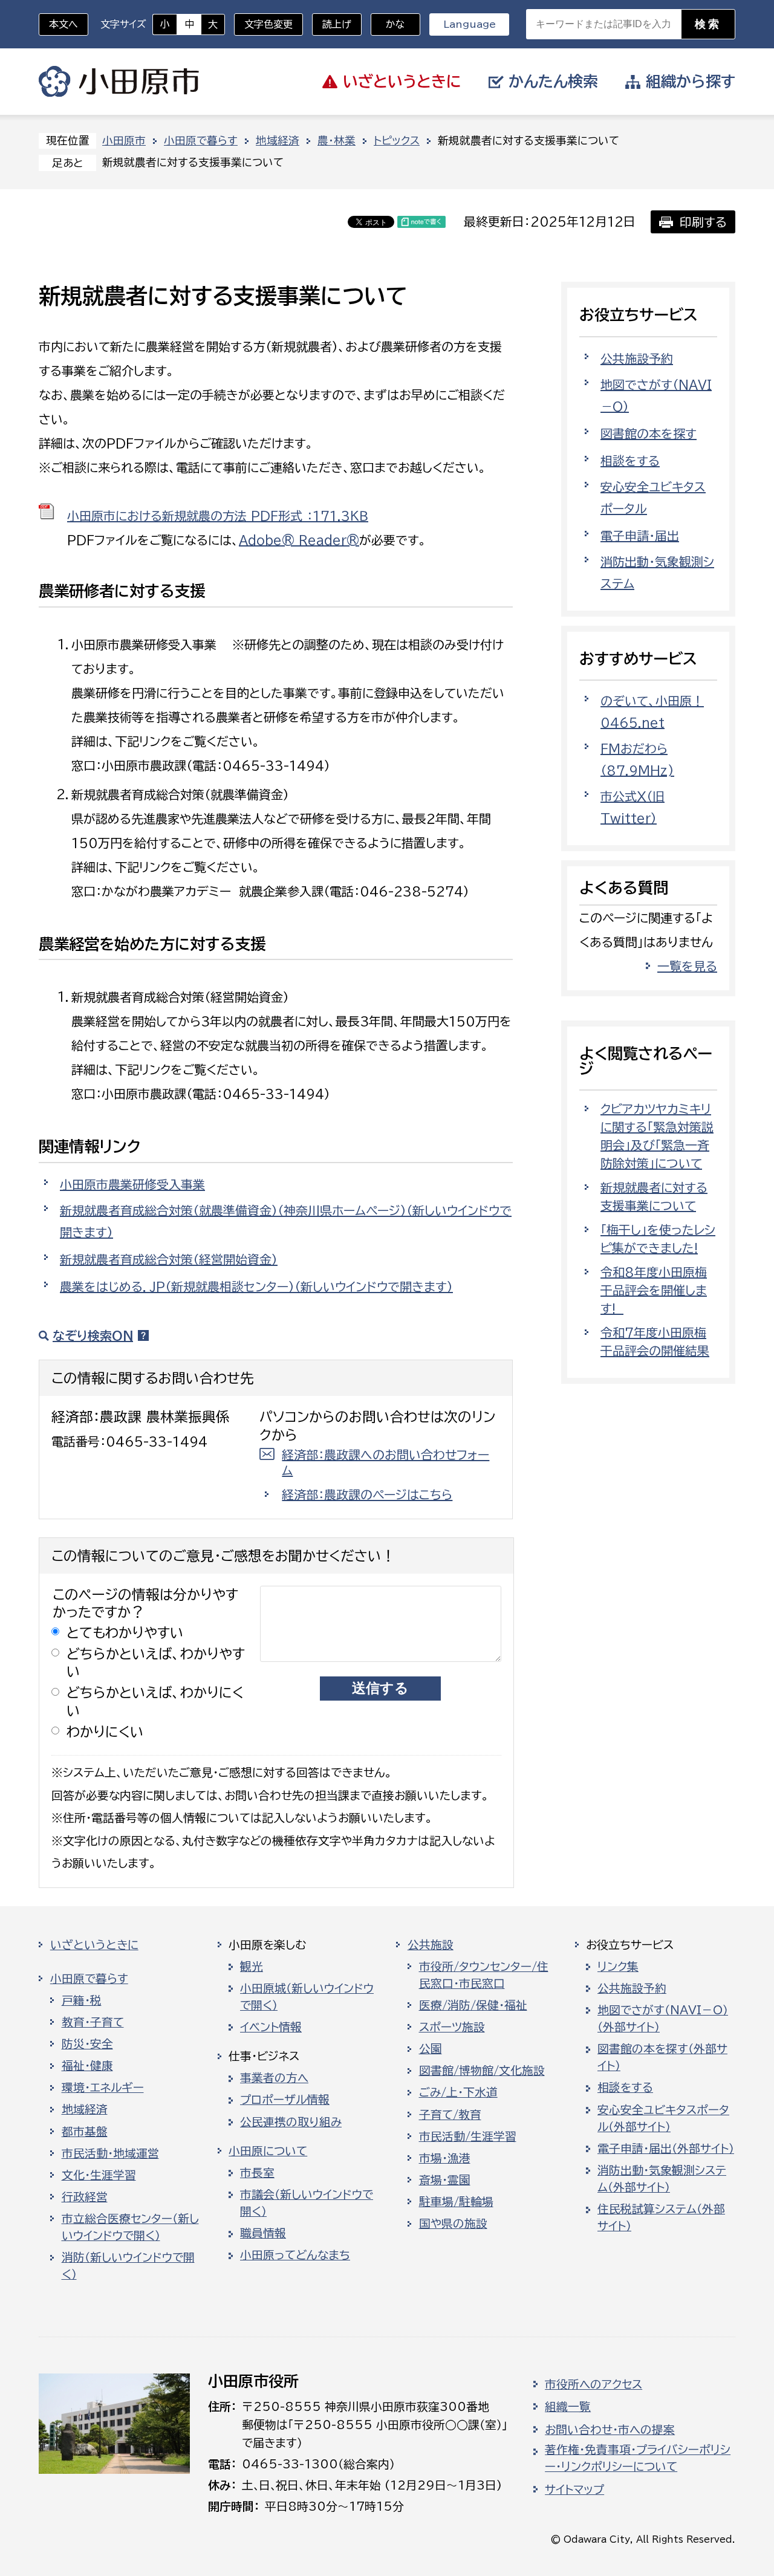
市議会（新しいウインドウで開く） (307, 2203)
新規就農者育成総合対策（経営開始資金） (169, 1259)
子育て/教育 (450, 2115)
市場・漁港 (445, 2158)
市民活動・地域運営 (110, 2153)
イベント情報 (271, 2027)
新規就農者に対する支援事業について (654, 1196)
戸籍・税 (82, 2000)
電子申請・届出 (640, 536)
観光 (252, 1967)
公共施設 (431, 1945)
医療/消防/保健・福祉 (473, 2005)
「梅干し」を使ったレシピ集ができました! (658, 1239)
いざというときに (94, 1945)
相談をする (630, 461)
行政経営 (85, 2197)
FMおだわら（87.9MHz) (637, 759)
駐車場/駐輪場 (456, 2202)
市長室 (257, 2173)
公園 (431, 2049)
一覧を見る (687, 966)
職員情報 (263, 2233)
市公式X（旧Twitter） (633, 807)
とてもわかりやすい (125, 1633)
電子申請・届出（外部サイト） (666, 2149)
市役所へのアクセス (594, 2384)
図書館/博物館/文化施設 (482, 2071)
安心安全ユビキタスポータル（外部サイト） (663, 2118)
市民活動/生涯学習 (468, 2136)
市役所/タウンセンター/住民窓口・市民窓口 (484, 1975)
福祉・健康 (87, 2066)
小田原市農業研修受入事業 (132, 1184)
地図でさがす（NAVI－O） (656, 395)
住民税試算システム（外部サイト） (661, 2218)
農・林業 (337, 141)
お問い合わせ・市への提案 (610, 2430)
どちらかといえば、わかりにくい (155, 1701)
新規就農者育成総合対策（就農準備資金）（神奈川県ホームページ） (286, 1221)
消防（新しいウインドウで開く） (128, 2266)
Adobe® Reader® (299, 540)
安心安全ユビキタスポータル (653, 498)
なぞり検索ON (93, 1335)
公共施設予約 (637, 358)
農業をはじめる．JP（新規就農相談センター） (256, 1286)
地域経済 (278, 141)
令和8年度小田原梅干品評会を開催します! (654, 1290)
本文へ (63, 24)
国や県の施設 (453, 2224)
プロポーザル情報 (285, 2100)
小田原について (268, 2151)
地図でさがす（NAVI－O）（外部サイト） (663, 2019)
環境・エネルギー (103, 2088)
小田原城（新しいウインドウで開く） (307, 1997)
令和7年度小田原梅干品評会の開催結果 (655, 1342)
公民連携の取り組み (291, 2122)
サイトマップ (574, 2490)
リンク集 (618, 1967)
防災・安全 (87, 2044)
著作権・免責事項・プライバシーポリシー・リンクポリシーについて (638, 2458)
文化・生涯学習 (99, 2175)
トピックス (397, 141)
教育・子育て (93, 2022)
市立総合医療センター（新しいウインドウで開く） (130, 2227)
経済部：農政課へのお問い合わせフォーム (385, 1462)
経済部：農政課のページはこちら (367, 1494)
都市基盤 (85, 2132)
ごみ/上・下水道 (458, 2092)
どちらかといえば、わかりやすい (156, 1663)
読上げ (337, 24)
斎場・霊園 (445, 2180)
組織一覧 (568, 2407)
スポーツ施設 (452, 2027)
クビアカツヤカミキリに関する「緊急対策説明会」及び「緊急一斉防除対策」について (657, 1136)
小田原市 (119, 82)
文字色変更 (268, 24)
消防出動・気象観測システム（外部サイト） (662, 2179)
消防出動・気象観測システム (657, 573)
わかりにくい (105, 1732)
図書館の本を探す (649, 433)
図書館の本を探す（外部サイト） (662, 2057)
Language (470, 24)
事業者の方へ (274, 2078)
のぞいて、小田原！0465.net (652, 712)
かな (388, 24)
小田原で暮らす (201, 141)
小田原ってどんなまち (295, 2255)
